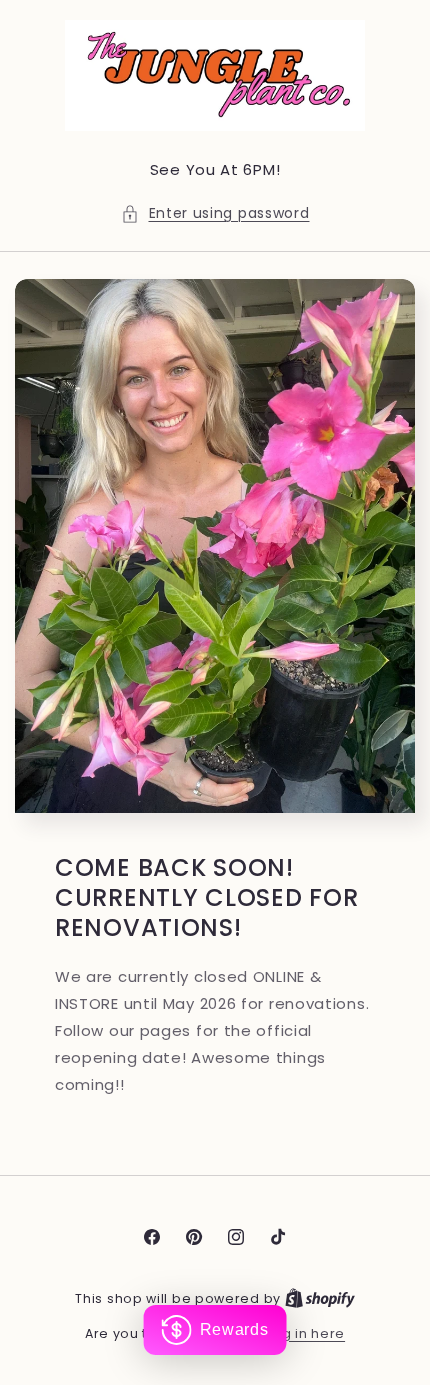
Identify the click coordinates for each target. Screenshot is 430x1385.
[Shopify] (320, 1298)
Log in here (305, 1333)
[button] (215, 213)
